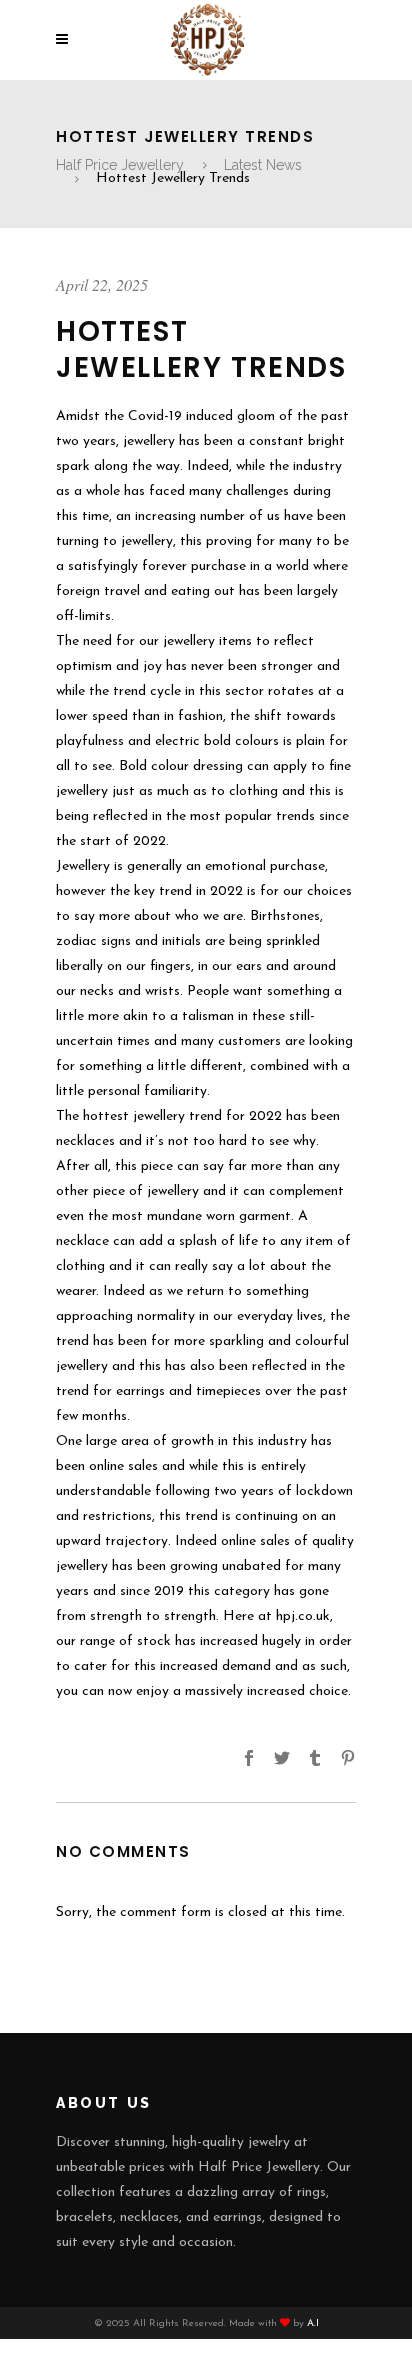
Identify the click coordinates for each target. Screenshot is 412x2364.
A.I (313, 2323)
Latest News (263, 165)
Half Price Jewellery (120, 165)
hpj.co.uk (303, 1616)
